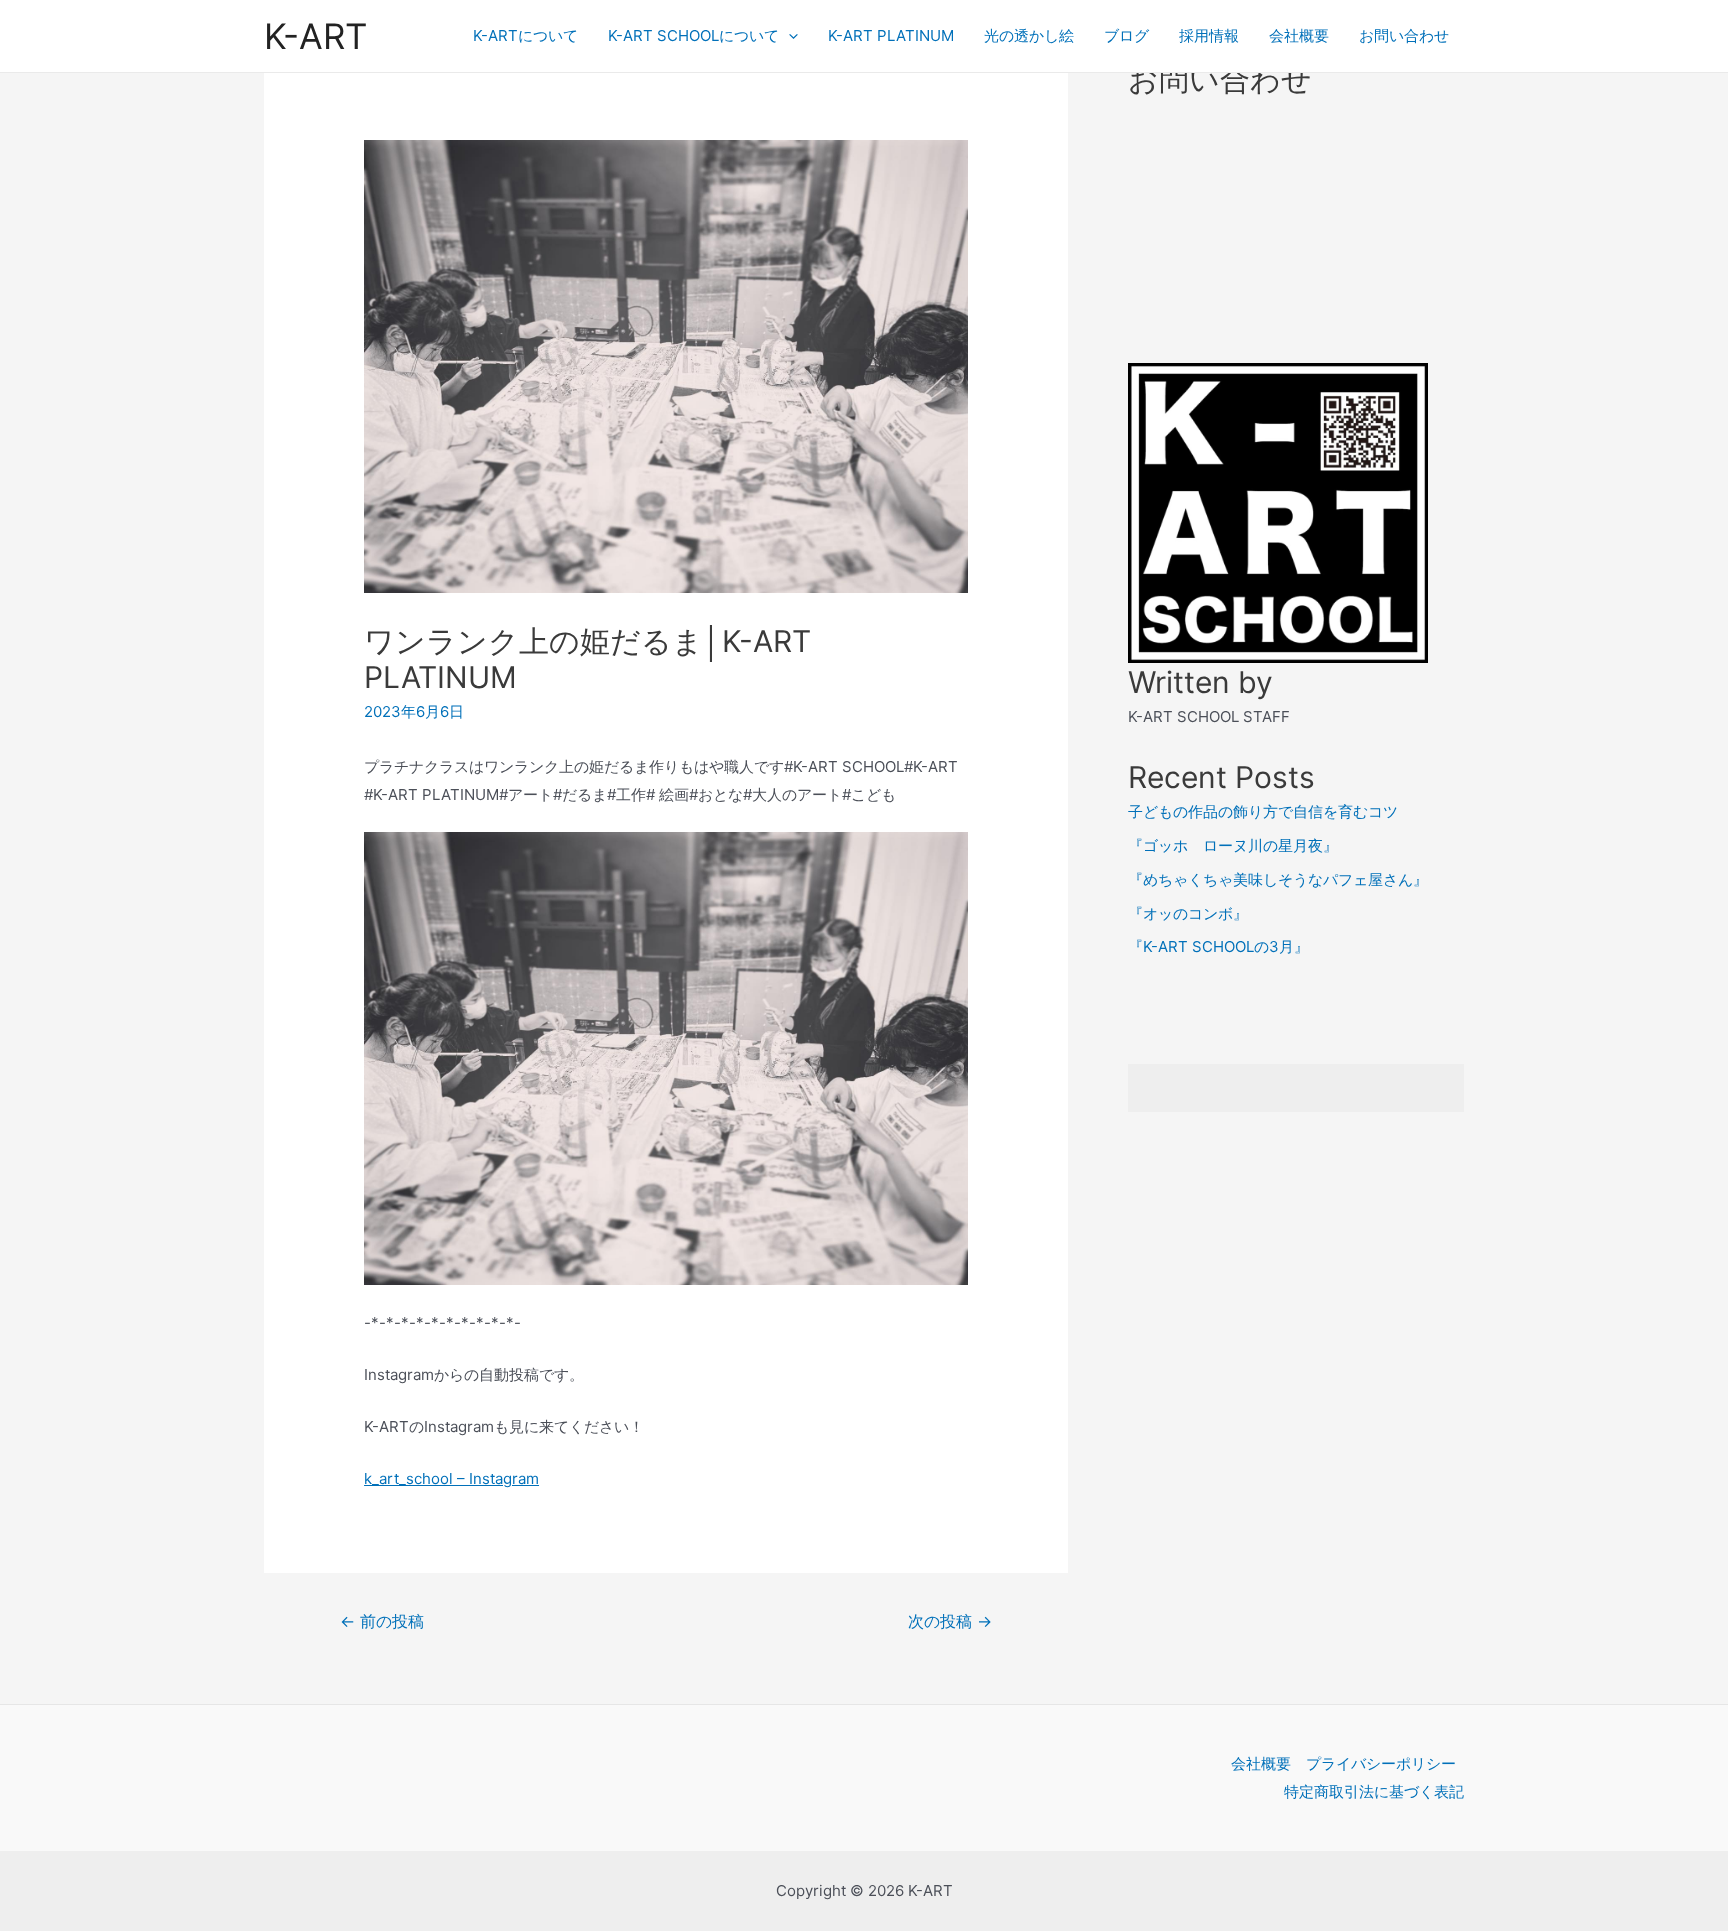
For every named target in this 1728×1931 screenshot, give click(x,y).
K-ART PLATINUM (891, 35)
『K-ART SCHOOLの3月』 (1218, 946)
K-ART (315, 36)
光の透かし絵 (1029, 35)
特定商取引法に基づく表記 (1374, 1791)
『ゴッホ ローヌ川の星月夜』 (1233, 845)
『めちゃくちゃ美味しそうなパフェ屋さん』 (1278, 879)
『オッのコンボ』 (1188, 913)
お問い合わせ (1404, 35)
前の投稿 (382, 1621)
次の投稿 (950, 1621)
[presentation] (788, 36)
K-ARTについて (525, 35)
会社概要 (1299, 35)
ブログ (1126, 35)
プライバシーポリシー (1381, 1763)
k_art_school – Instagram (451, 1478)
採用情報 (1209, 35)
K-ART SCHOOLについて (693, 35)
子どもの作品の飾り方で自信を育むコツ (1263, 811)
